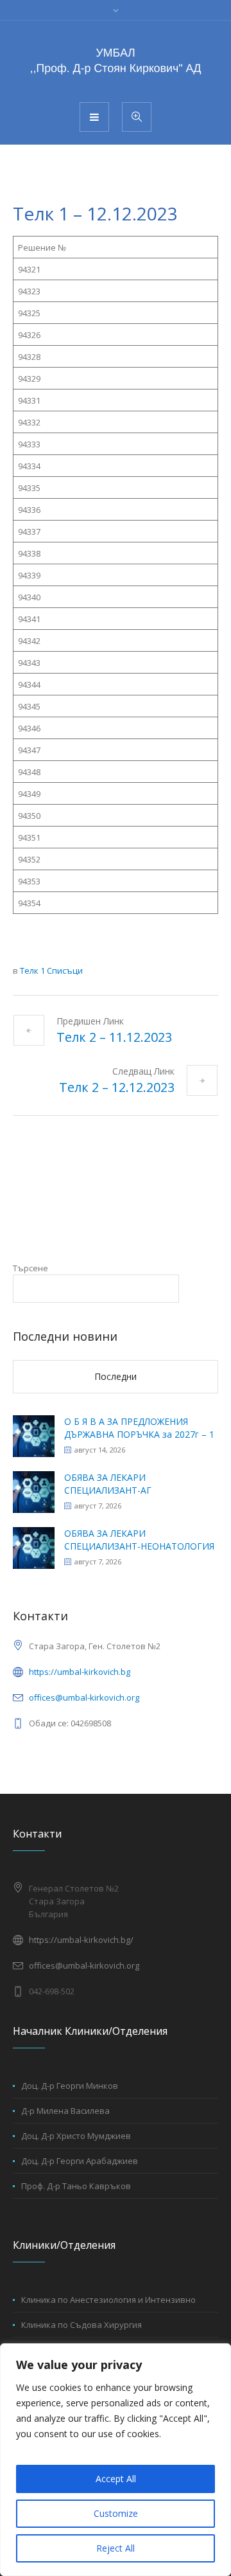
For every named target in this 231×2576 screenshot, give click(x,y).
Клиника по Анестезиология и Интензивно (108, 2300)
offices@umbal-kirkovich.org (84, 1697)
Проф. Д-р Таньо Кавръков (76, 2186)
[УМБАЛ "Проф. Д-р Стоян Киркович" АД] (116, 60)
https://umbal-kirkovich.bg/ (81, 1940)
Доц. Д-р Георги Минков (70, 2086)
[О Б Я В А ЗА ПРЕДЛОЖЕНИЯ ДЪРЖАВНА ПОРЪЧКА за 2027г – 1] (34, 1435)
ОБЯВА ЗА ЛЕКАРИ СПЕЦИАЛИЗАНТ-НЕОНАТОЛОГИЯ (139, 1540)
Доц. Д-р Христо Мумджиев (76, 2136)
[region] (116, 2460)
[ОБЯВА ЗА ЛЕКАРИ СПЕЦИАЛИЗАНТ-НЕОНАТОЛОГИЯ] (34, 1547)
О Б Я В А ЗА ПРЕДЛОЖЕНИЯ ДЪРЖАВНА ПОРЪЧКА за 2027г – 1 (139, 1428)
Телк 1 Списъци (51, 970)
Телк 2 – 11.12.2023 (114, 1037)
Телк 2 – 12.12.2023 (117, 1087)
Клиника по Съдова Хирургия (81, 2325)
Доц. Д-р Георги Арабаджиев (80, 2161)
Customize (116, 2513)
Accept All (116, 2479)
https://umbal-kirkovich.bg (80, 1672)
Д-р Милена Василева (65, 2111)
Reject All (116, 2548)
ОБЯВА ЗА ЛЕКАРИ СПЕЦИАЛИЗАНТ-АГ (108, 1484)
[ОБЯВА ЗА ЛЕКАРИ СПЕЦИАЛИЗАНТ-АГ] (34, 1491)
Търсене (30, 1268)
